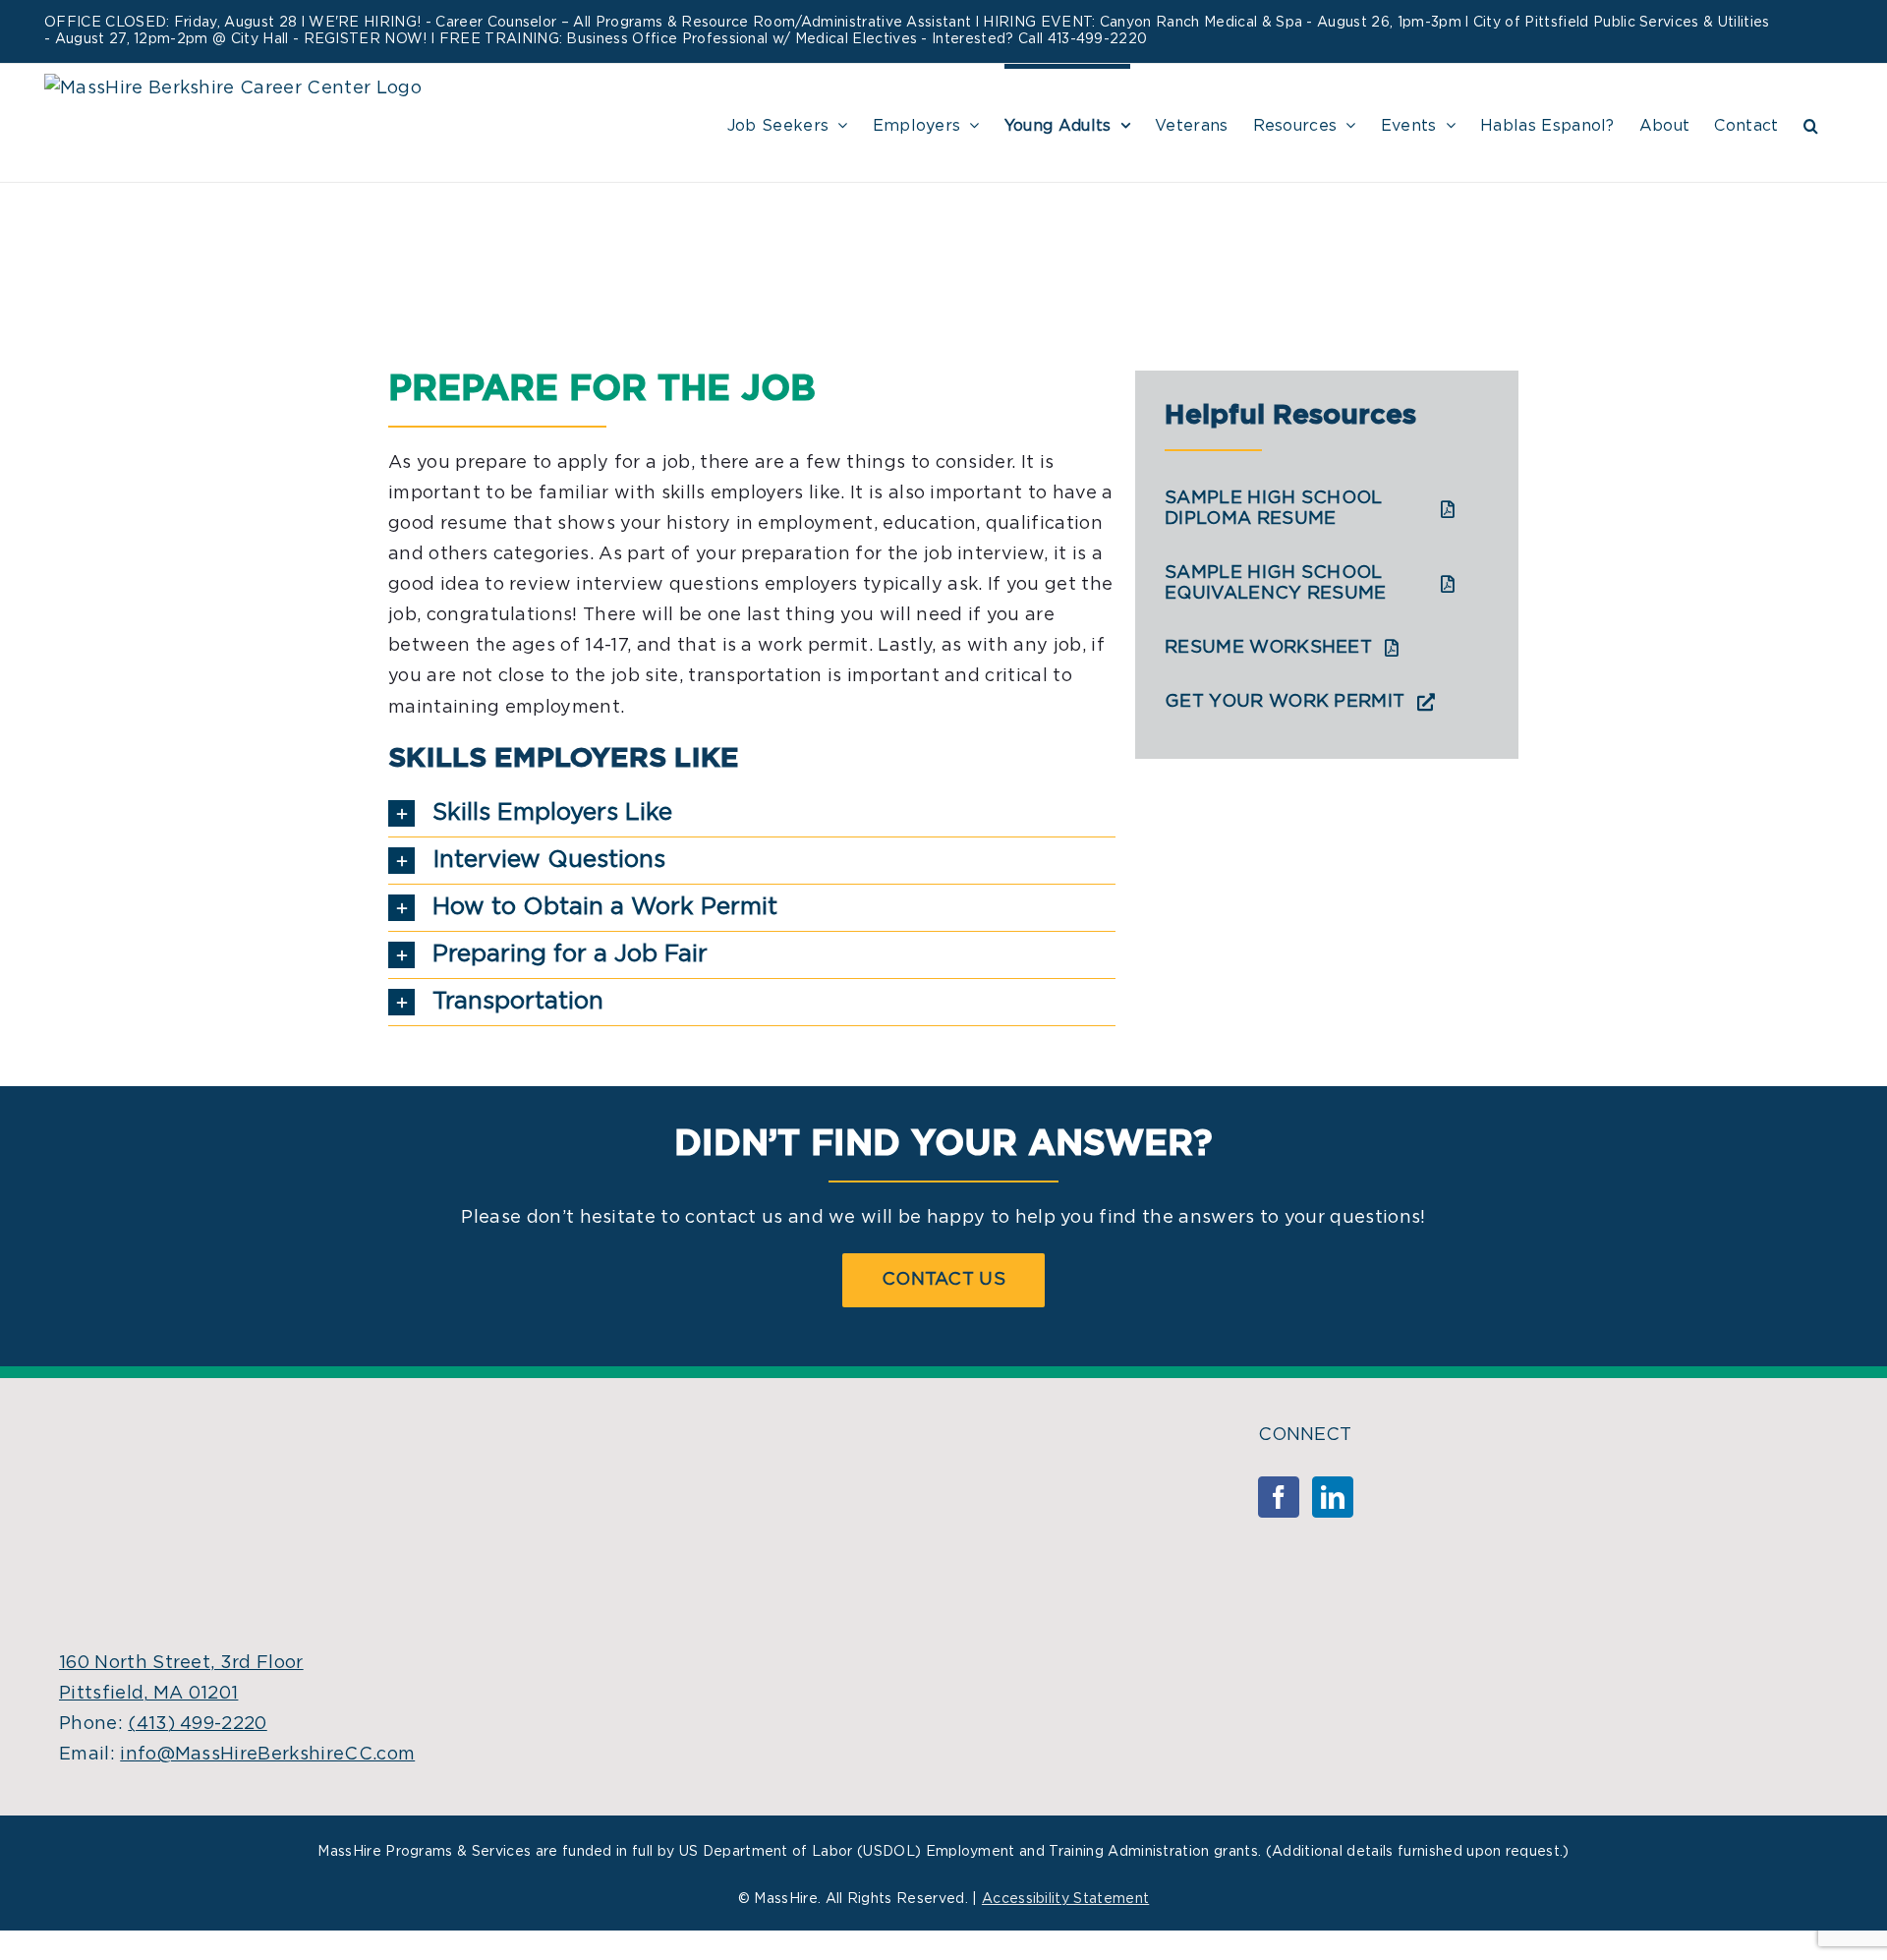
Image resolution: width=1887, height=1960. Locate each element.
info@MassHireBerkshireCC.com (267, 1755)
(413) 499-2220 (197, 1724)
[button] (1811, 123)
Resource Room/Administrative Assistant (826, 23)
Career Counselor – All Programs (549, 23)
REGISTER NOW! (366, 39)
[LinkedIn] (1333, 1497)
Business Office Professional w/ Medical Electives (742, 39)
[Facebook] (1279, 1497)
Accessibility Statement (1065, 1899)
